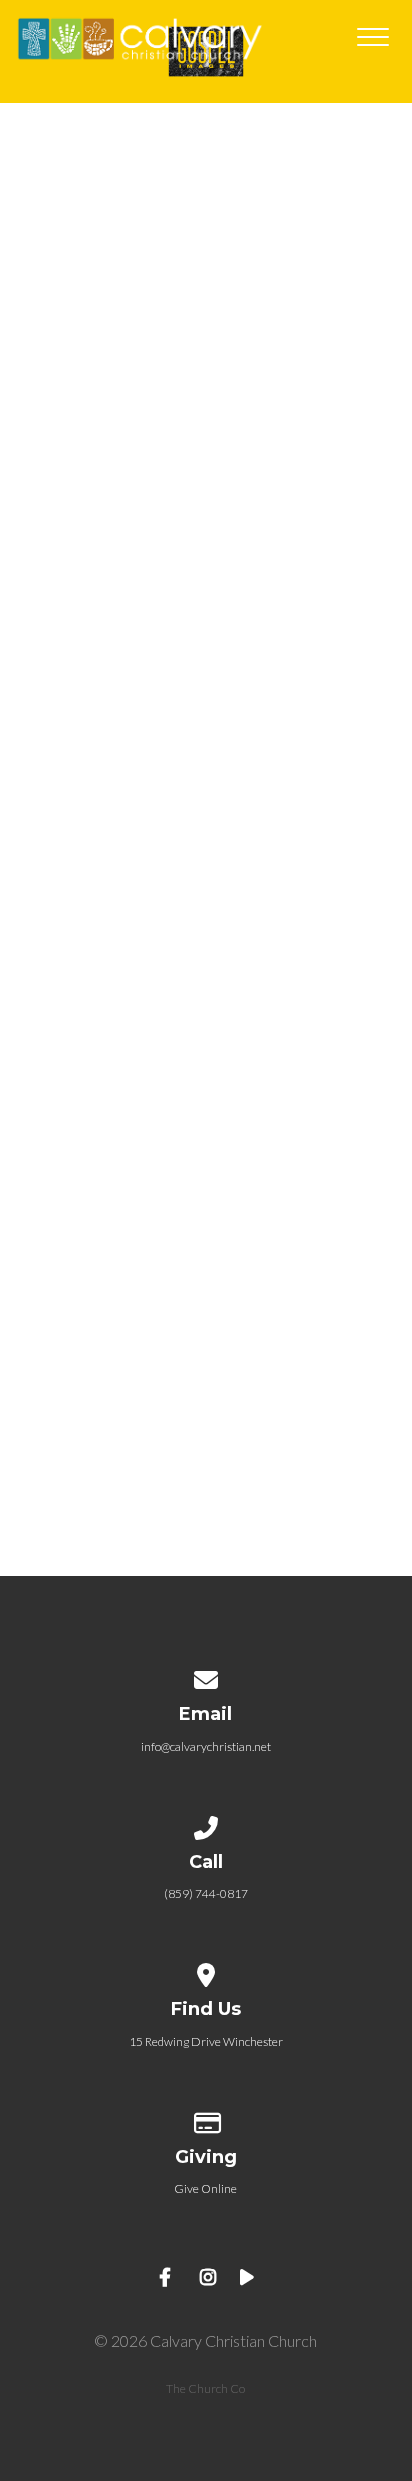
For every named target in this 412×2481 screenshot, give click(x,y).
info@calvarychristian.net (206, 1746)
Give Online (205, 2188)
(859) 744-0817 (206, 1893)
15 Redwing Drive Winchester (206, 2041)
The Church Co (205, 2388)
